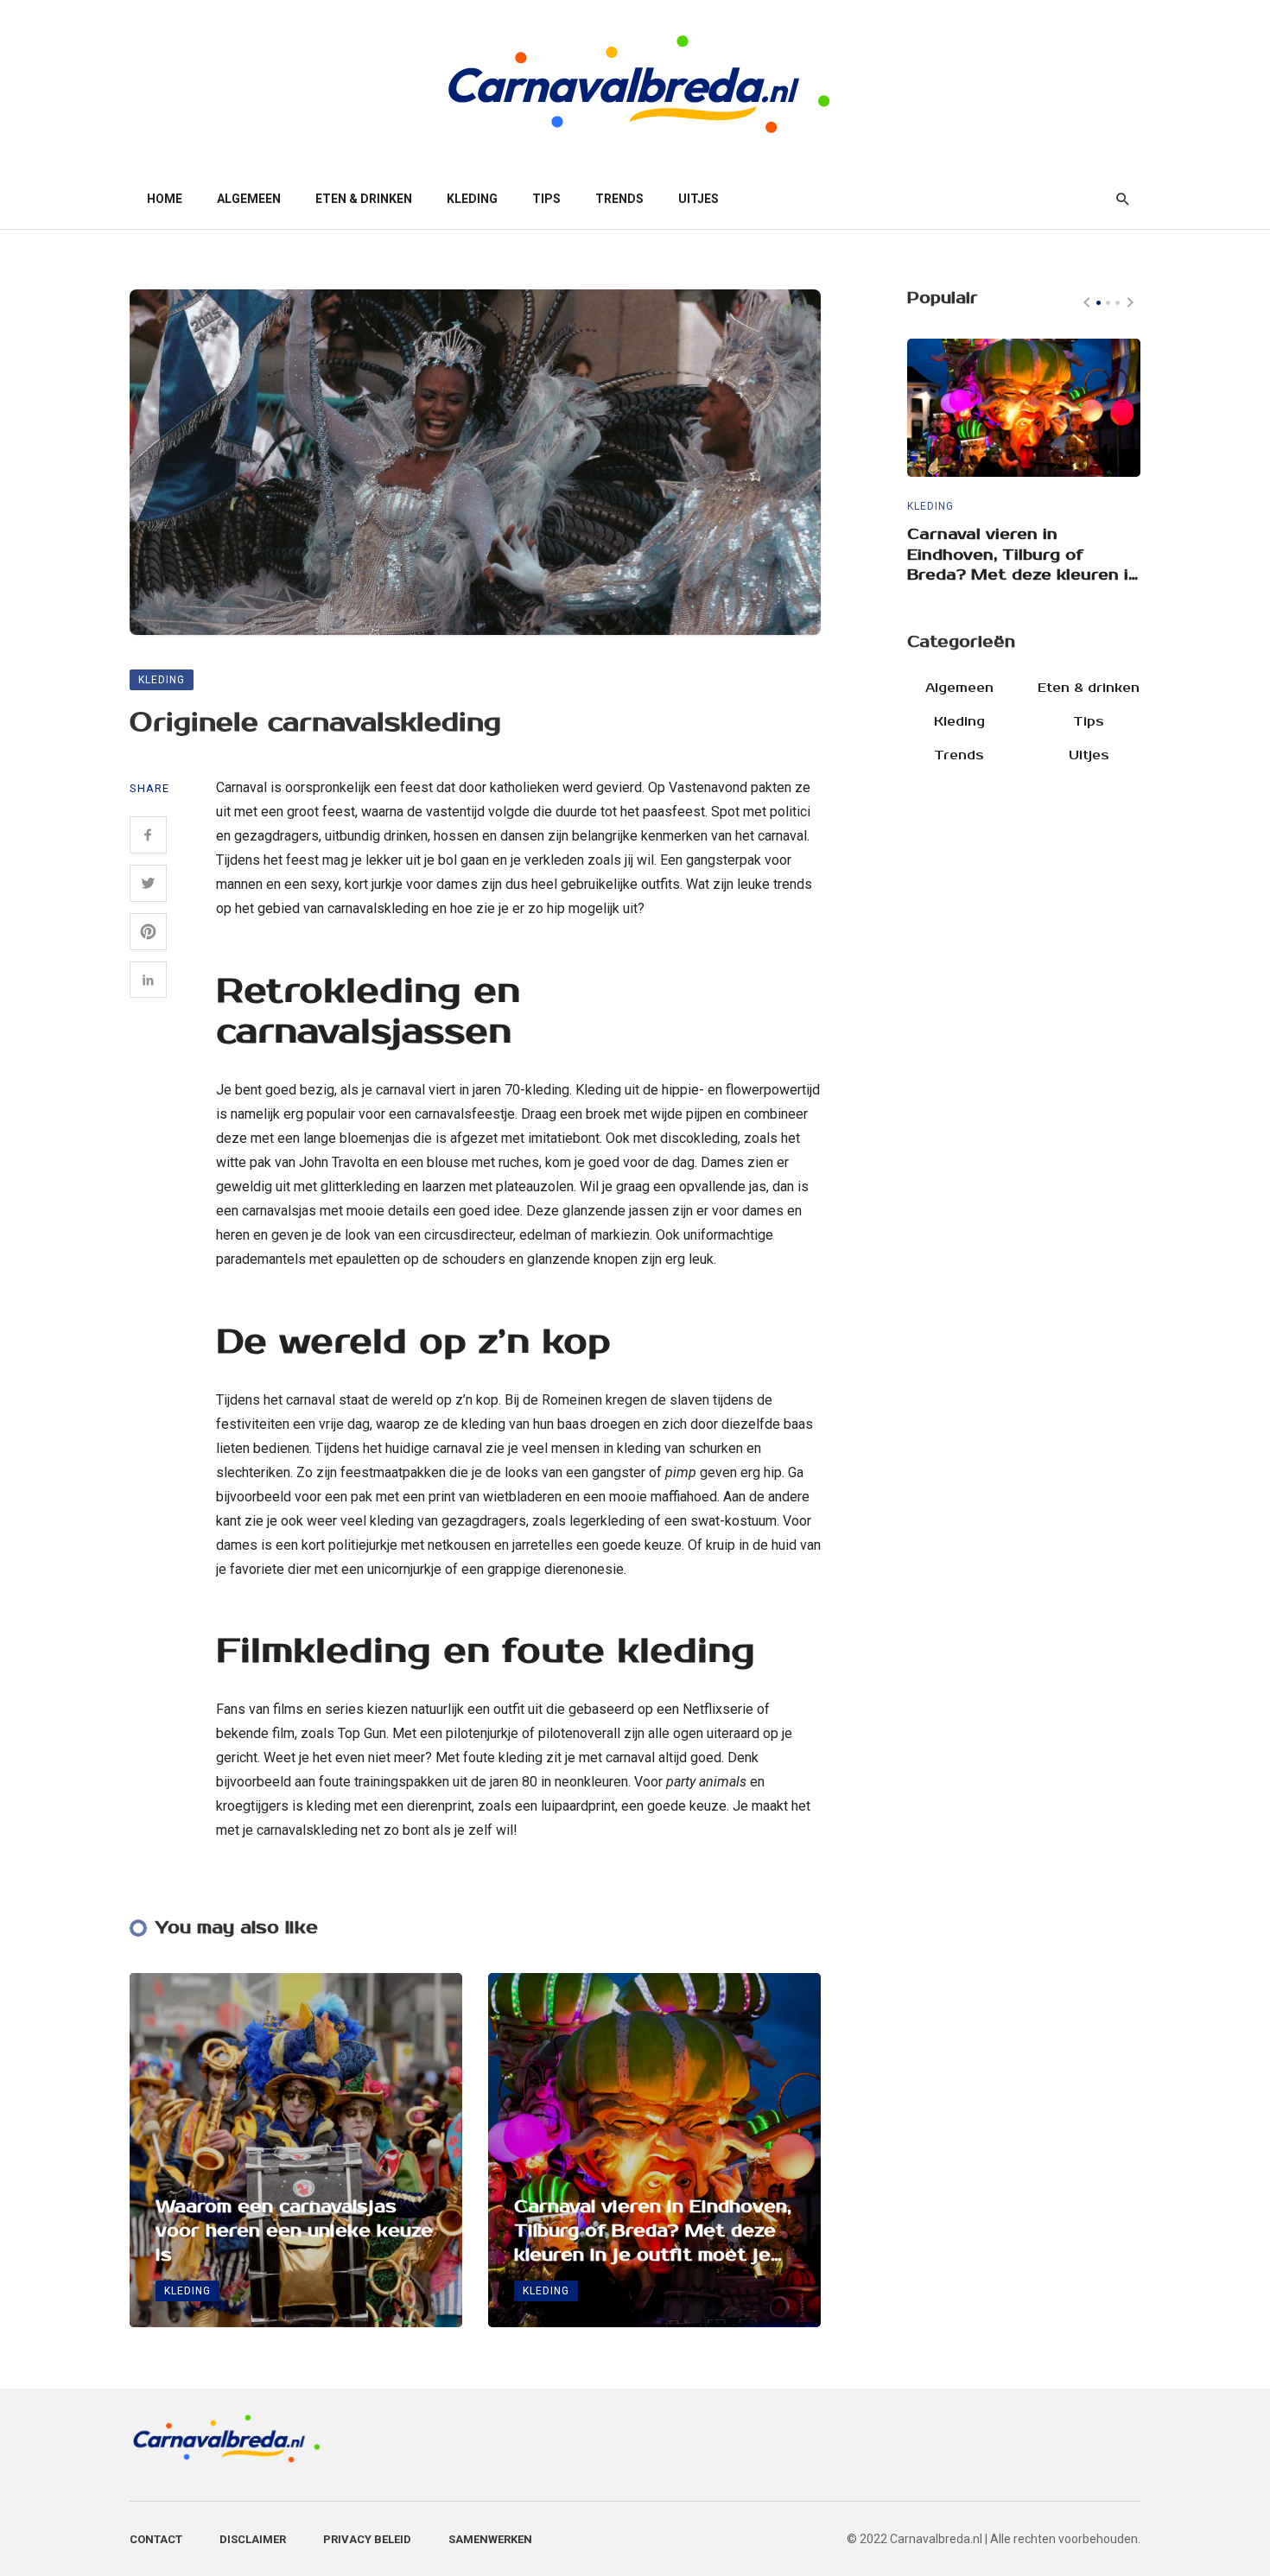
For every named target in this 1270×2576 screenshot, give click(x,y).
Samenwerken (490, 2539)
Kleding (472, 199)
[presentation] (1087, 302)
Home (165, 199)
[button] (1099, 303)
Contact (156, 2539)
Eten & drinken (364, 199)
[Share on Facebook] (148, 835)
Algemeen (249, 199)
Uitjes (698, 199)
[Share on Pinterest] (148, 932)
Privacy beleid (367, 2539)
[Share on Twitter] (148, 883)
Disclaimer (253, 2539)
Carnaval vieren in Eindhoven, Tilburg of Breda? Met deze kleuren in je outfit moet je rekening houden (653, 2232)
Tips (546, 199)
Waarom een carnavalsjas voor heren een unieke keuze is (294, 2231)
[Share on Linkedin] (148, 980)
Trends (619, 199)
